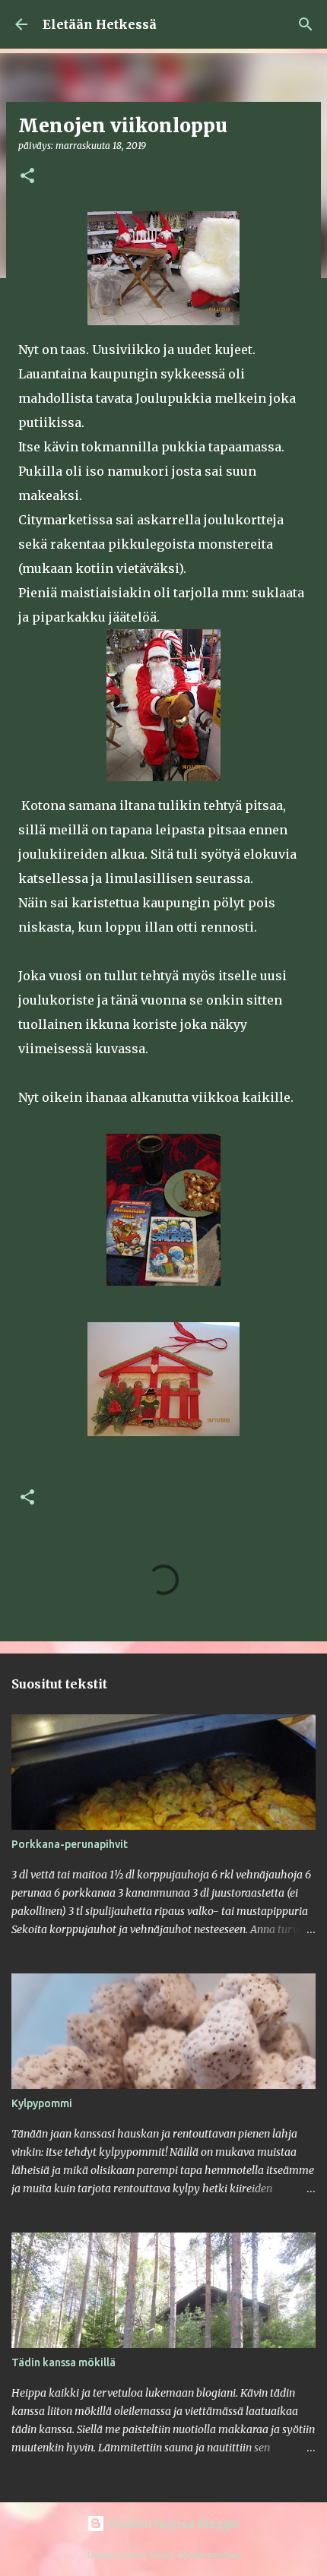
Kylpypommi (42, 2103)
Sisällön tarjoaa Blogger (173, 2524)
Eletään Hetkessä (100, 24)
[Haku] (306, 24)
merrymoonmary (210, 2555)
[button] (27, 177)
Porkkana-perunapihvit (70, 1844)
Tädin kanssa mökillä (63, 2362)
